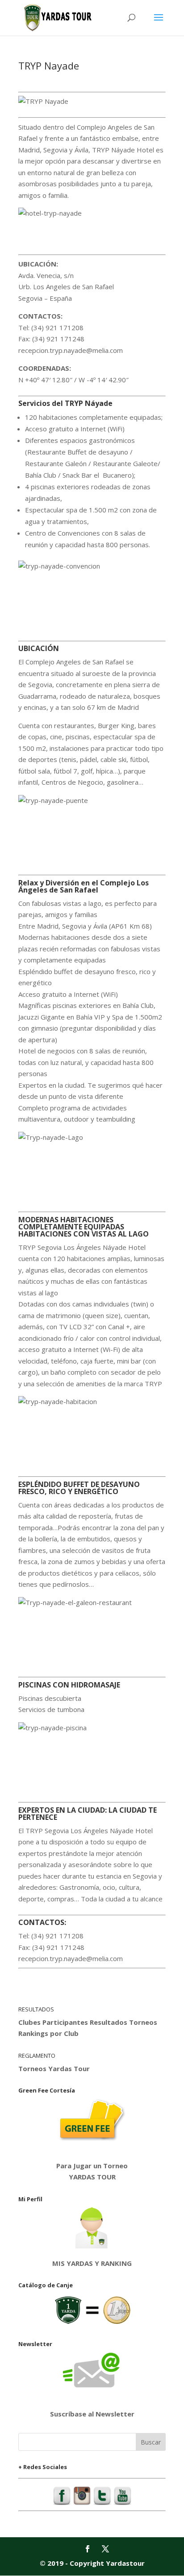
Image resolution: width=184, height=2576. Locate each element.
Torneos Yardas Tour (54, 2068)
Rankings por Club (48, 2033)
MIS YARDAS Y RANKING (92, 2263)
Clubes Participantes (53, 2022)
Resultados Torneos (123, 2022)
